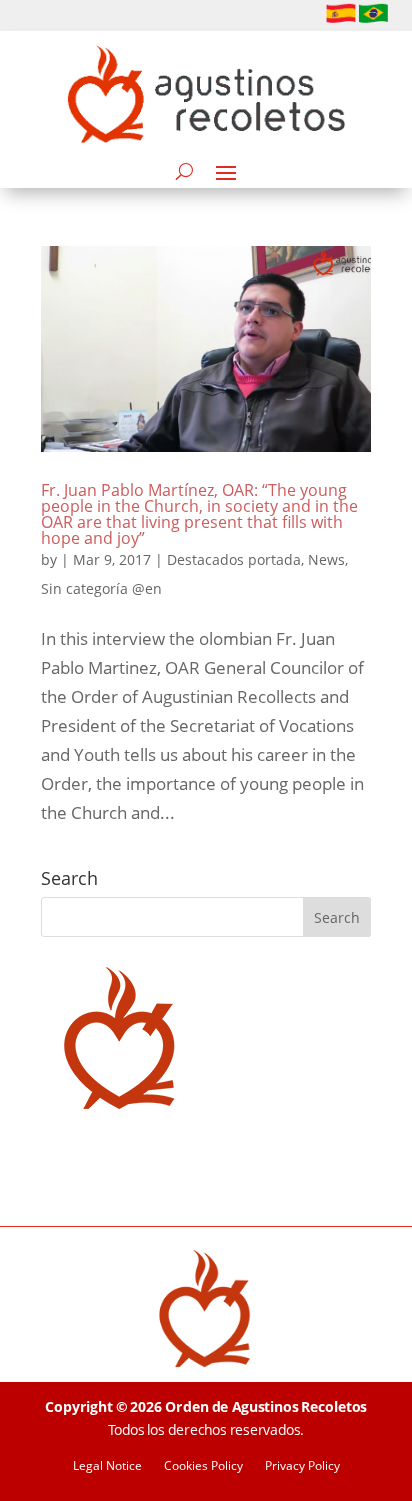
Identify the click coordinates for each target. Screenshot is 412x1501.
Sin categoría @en (101, 588)
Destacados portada (234, 559)
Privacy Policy (302, 1466)
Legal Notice (107, 1466)
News (326, 559)
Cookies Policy (203, 1466)
